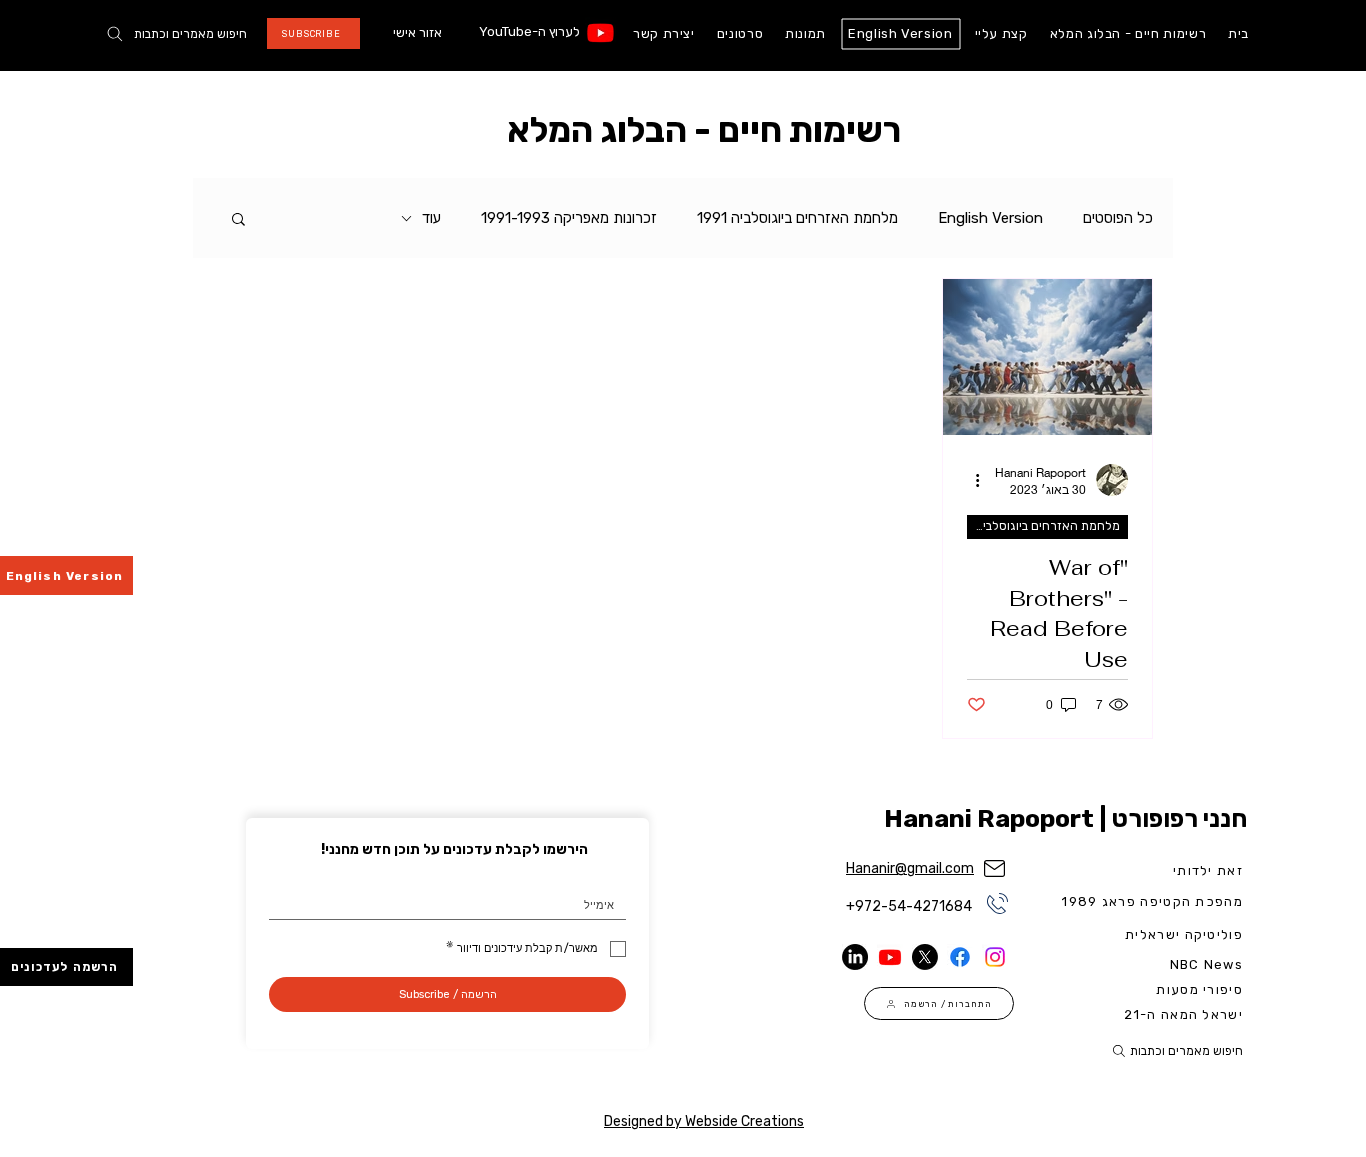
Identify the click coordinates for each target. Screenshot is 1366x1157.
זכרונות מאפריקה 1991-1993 (569, 218)
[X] (925, 957)
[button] (238, 220)
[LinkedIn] (855, 957)
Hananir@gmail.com (910, 868)
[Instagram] (995, 957)
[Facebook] (960, 957)
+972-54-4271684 (909, 906)
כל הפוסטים (1118, 218)
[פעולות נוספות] (970, 480)
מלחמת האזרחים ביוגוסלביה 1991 (797, 218)
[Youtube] (600, 32)
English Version (990, 218)
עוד (431, 218)
